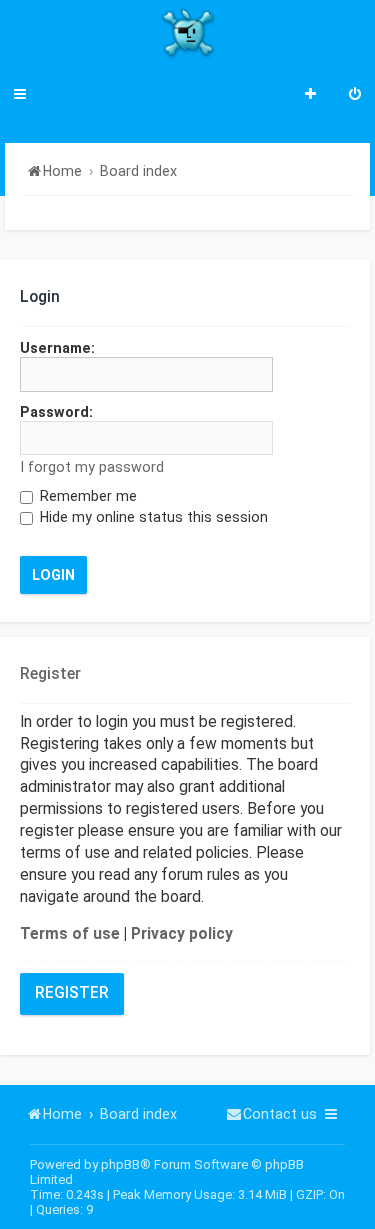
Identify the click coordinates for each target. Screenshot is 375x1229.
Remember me (86, 496)
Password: (56, 412)
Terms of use (70, 934)
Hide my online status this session (152, 517)
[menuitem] (355, 96)
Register (72, 993)
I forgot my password (92, 467)
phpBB (120, 1164)
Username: (57, 348)
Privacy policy (182, 934)
